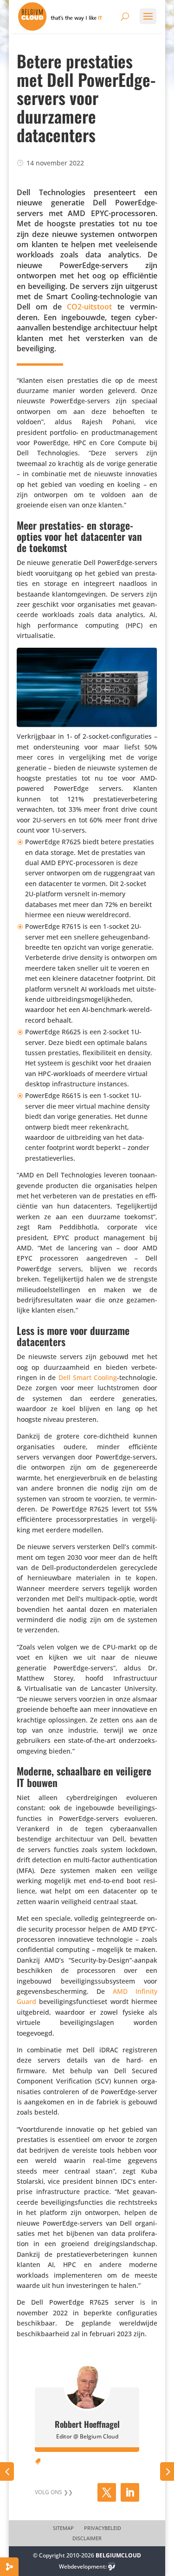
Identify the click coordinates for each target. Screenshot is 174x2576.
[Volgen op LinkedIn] (130, 2492)
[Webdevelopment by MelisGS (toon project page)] (112, 2566)
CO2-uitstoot (89, 307)
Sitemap (63, 2528)
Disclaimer (87, 2538)
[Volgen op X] (107, 2492)
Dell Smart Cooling (88, 1377)
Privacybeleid (103, 2528)
